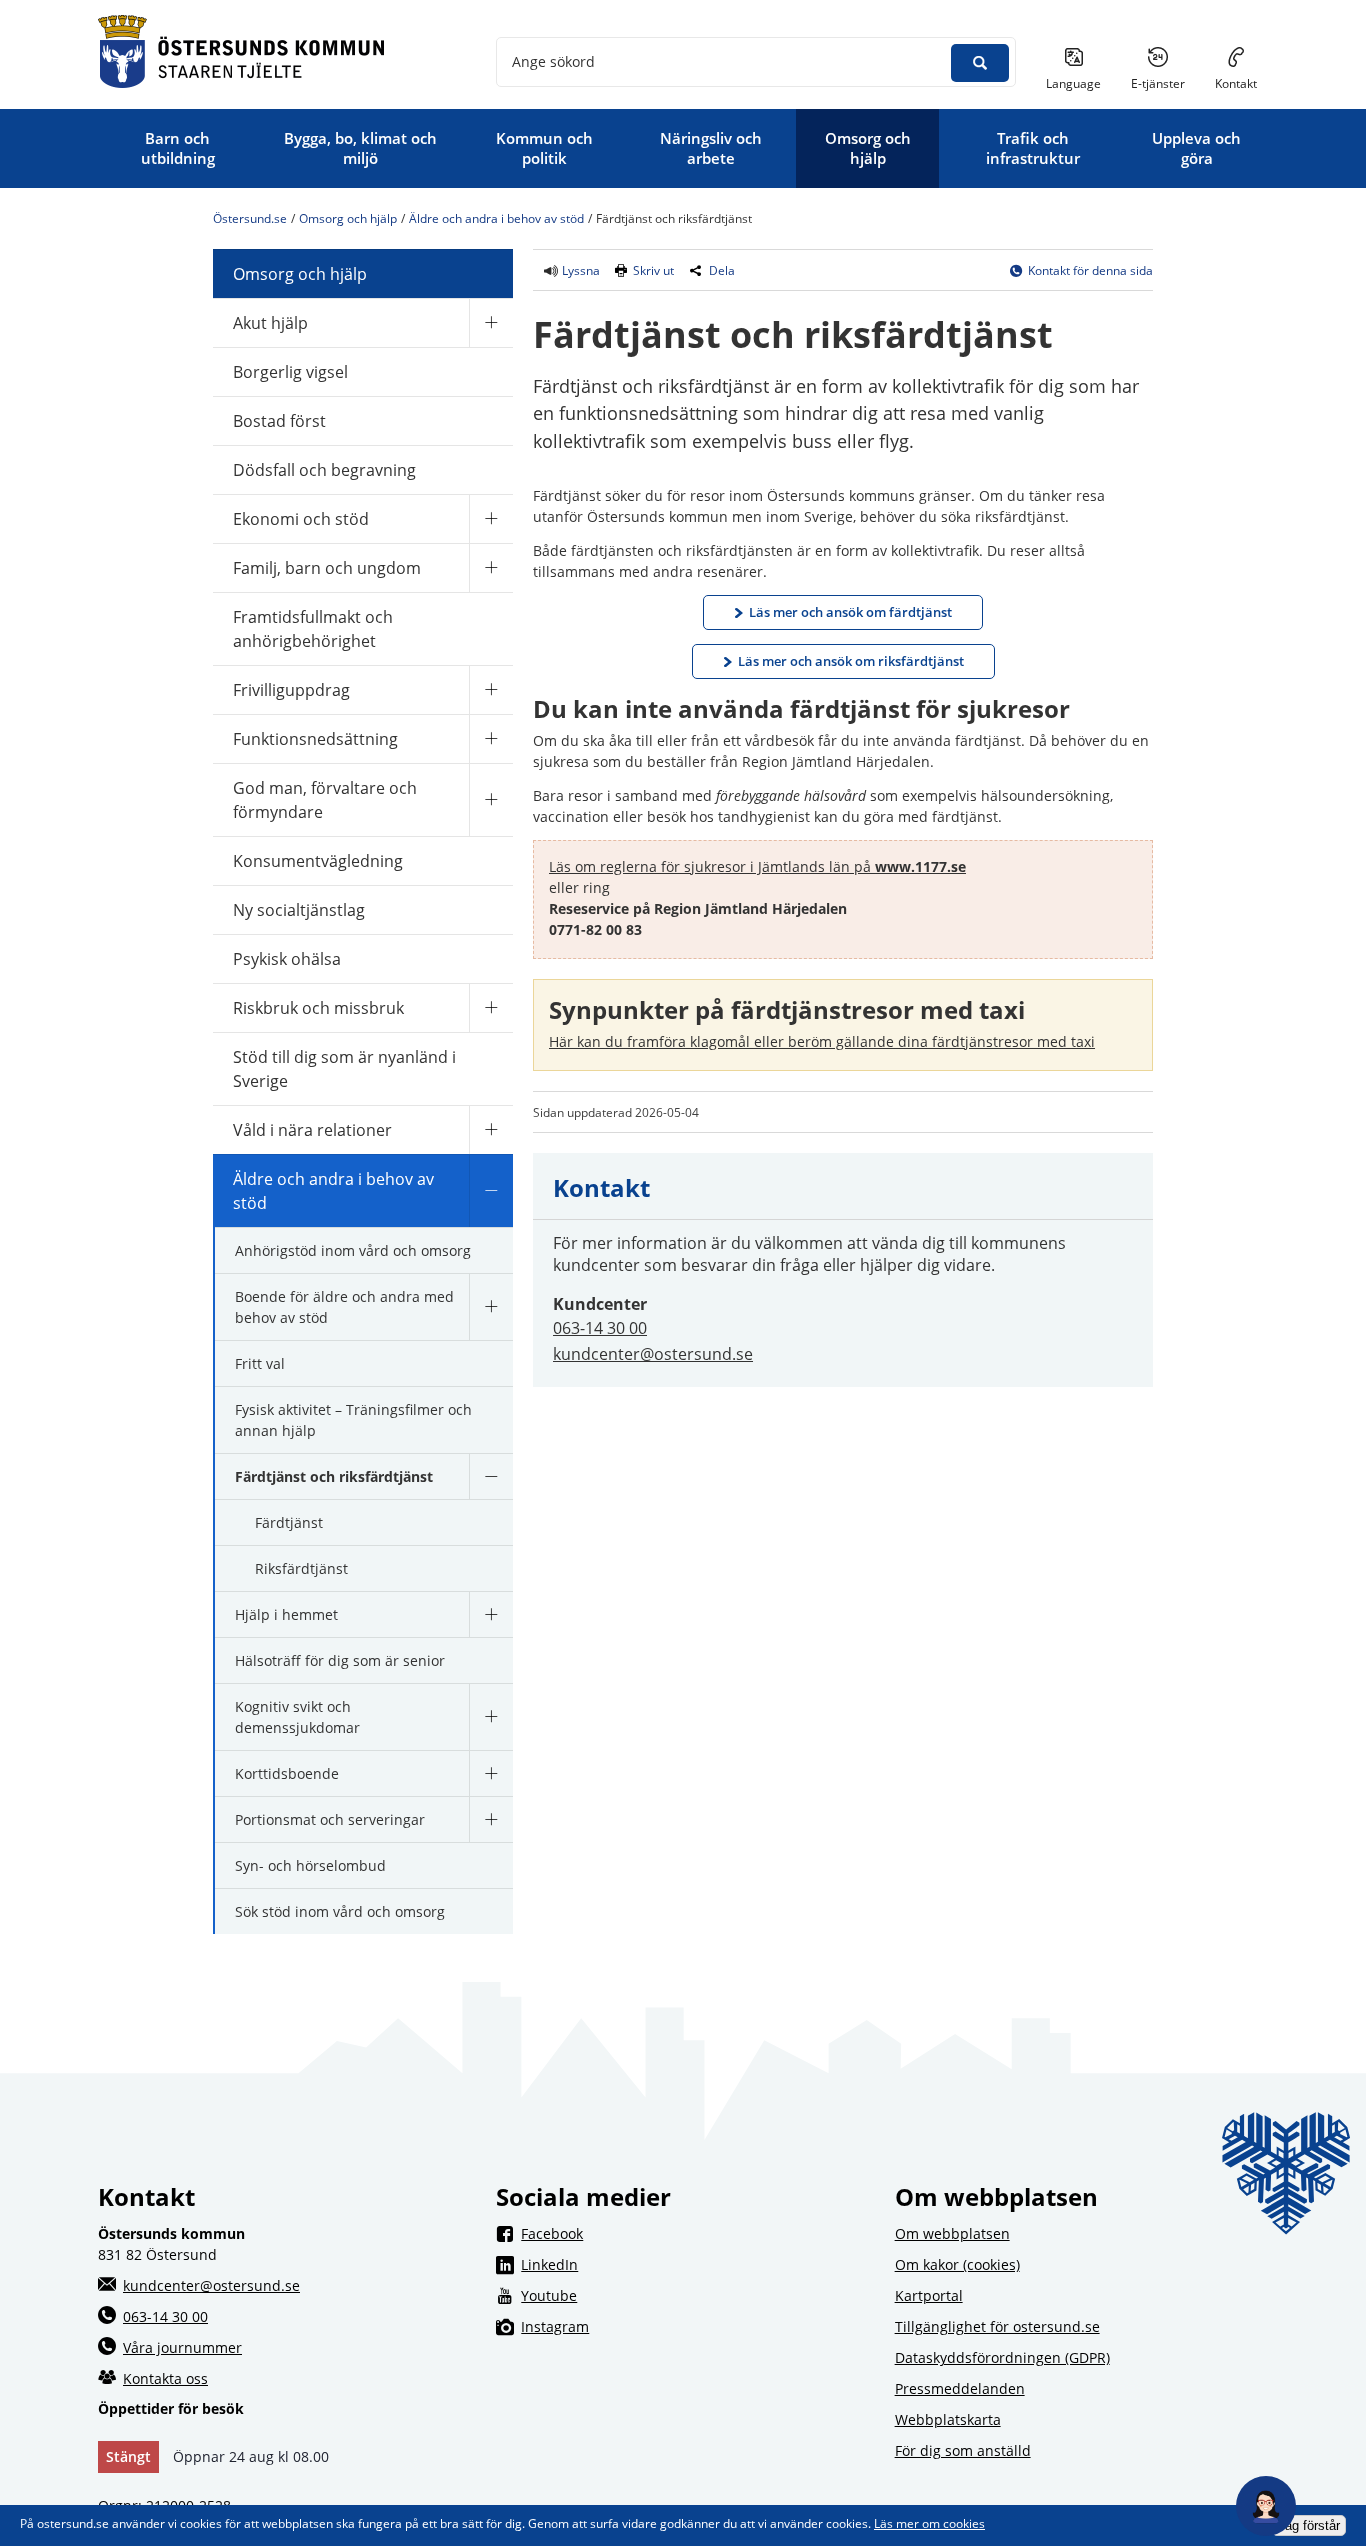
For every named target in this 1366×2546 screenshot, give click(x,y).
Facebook (695, 2233)
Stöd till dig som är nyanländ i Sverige (344, 1069)
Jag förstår (1309, 2525)
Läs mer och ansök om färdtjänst (850, 612)
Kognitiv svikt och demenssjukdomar (297, 1717)
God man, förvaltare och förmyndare (325, 800)
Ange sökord (553, 61)
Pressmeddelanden (960, 2388)
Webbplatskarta (948, 2419)
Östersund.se (250, 218)
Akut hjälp (270, 323)
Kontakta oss (165, 2378)
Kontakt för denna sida (1090, 270)
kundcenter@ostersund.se (653, 1354)
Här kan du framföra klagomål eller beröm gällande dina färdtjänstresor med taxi (822, 1041)
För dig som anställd (963, 2450)
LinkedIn (695, 2264)
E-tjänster (1165, 83)
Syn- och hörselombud (310, 1865)
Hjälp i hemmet (286, 1614)
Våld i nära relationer (312, 1130)
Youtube (695, 2295)
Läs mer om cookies (929, 2523)
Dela (722, 270)
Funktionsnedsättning (315, 739)
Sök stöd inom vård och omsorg (340, 1911)
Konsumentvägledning (318, 861)
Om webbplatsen (952, 2233)
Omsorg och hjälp (348, 218)
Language (1073, 83)
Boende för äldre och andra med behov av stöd (344, 1307)
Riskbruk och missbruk (318, 1008)
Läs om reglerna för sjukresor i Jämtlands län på (757, 866)
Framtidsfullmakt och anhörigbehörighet (313, 629)
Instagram (695, 2326)
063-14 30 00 (600, 1328)
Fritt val (260, 1363)
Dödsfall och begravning (324, 470)
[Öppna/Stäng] (491, 322)
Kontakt (1236, 83)
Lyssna (579, 270)
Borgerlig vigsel (290, 372)
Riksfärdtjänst (301, 1568)
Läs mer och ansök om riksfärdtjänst (851, 661)
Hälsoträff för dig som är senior (340, 1660)
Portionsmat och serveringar (330, 1819)
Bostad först (279, 421)
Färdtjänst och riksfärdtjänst (334, 1476)
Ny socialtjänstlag (299, 910)
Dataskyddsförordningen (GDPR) (1002, 2357)
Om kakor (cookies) (957, 2264)
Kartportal (929, 2295)
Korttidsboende (287, 1773)
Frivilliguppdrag (291, 690)
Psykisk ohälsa (287, 959)
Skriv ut (653, 270)
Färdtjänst (289, 1522)
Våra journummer (182, 2347)
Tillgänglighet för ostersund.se (997, 2326)
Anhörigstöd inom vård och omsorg (353, 1250)
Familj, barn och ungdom (327, 568)
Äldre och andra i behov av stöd (496, 218)
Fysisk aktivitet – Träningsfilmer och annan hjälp (353, 1420)
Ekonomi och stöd (301, 519)
